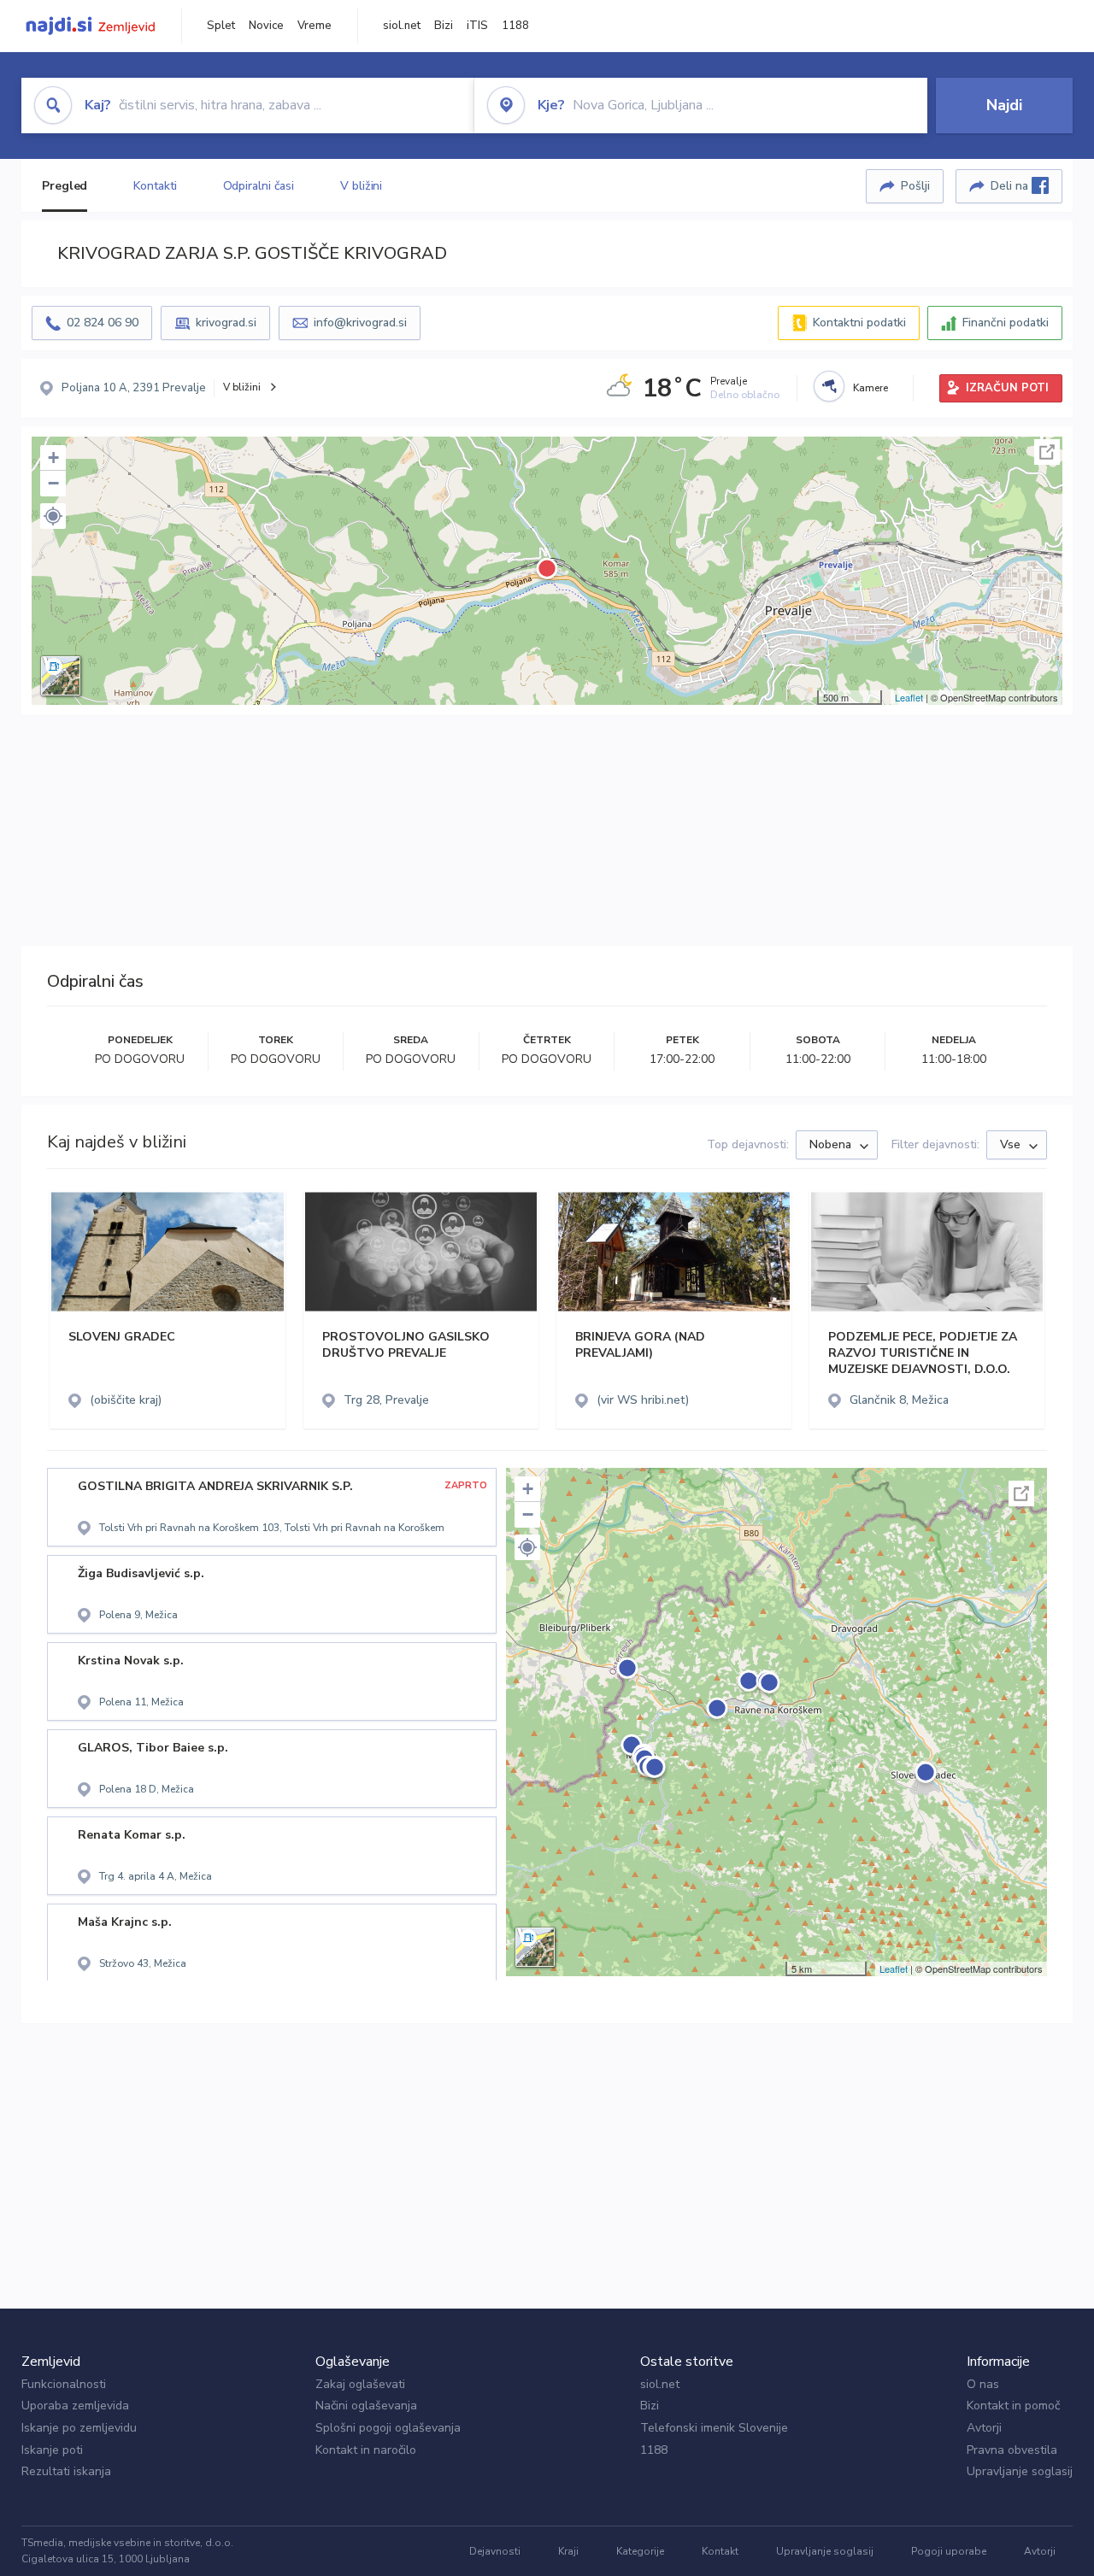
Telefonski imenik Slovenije (714, 2428)
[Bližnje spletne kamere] (829, 386)
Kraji (568, 2551)
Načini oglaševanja (366, 2406)
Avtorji (984, 2428)
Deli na (1011, 186)
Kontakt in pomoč (1013, 2406)
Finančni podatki (1006, 323)
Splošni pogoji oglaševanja (388, 2428)
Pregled (65, 186)
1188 (515, 26)
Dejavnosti (495, 2551)
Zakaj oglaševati (360, 2384)
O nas (983, 2384)
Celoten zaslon (1047, 452)
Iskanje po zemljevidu (79, 2428)
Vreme (315, 26)
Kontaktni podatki (859, 323)
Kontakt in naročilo (366, 2450)
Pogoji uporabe (949, 2551)
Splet (221, 26)
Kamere (870, 388)
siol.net (402, 26)
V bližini (361, 186)
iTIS (477, 26)
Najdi (1004, 105)
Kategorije (640, 2551)
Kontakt (720, 2551)
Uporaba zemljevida (75, 2406)
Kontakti (155, 186)
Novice (266, 26)
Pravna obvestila (1012, 2450)
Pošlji (915, 186)
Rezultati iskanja (66, 2471)
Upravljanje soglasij (1020, 2471)
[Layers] (61, 676)
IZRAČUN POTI (1007, 388)
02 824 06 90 (103, 323)
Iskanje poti (52, 2450)
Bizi (444, 26)
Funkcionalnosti (64, 2384)
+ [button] (53, 458)
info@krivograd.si (360, 323)
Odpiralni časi (259, 186)
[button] (53, 516)
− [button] (53, 483)
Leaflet (909, 697)
